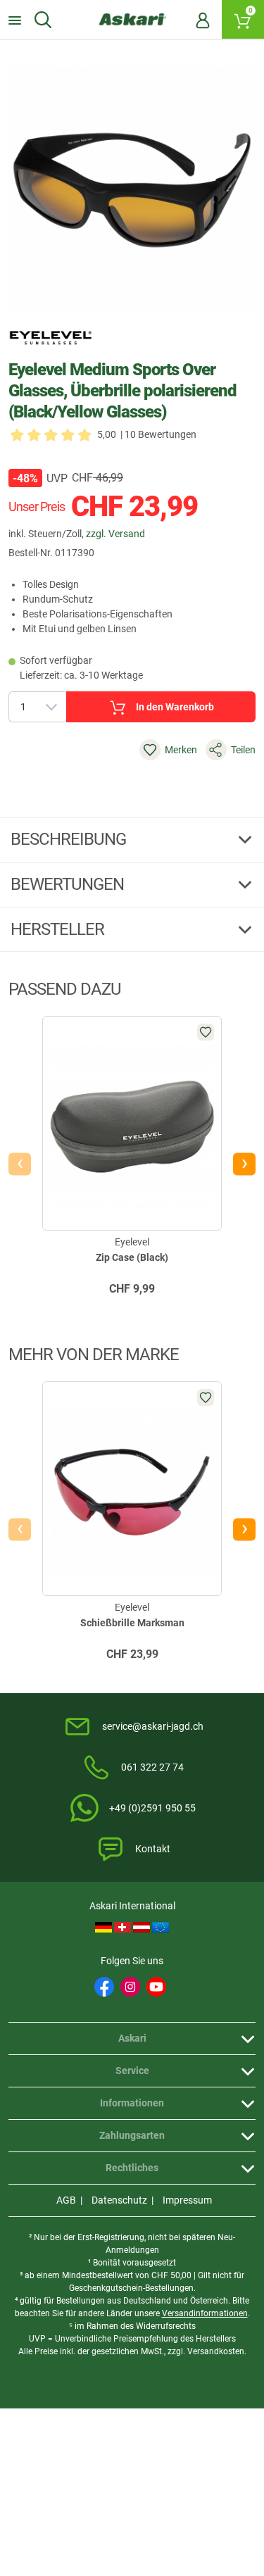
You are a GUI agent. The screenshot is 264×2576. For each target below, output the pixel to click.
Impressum (187, 2200)
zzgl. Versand (115, 534)
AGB (66, 2200)
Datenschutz (119, 2200)
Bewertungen (69, 884)
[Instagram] (130, 1987)
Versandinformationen (205, 2313)
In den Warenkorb (175, 707)
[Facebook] (104, 1987)
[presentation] (20, 1164)
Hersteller (59, 929)
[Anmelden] (203, 20)
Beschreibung (70, 839)
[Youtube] (156, 1987)
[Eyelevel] (51, 338)
